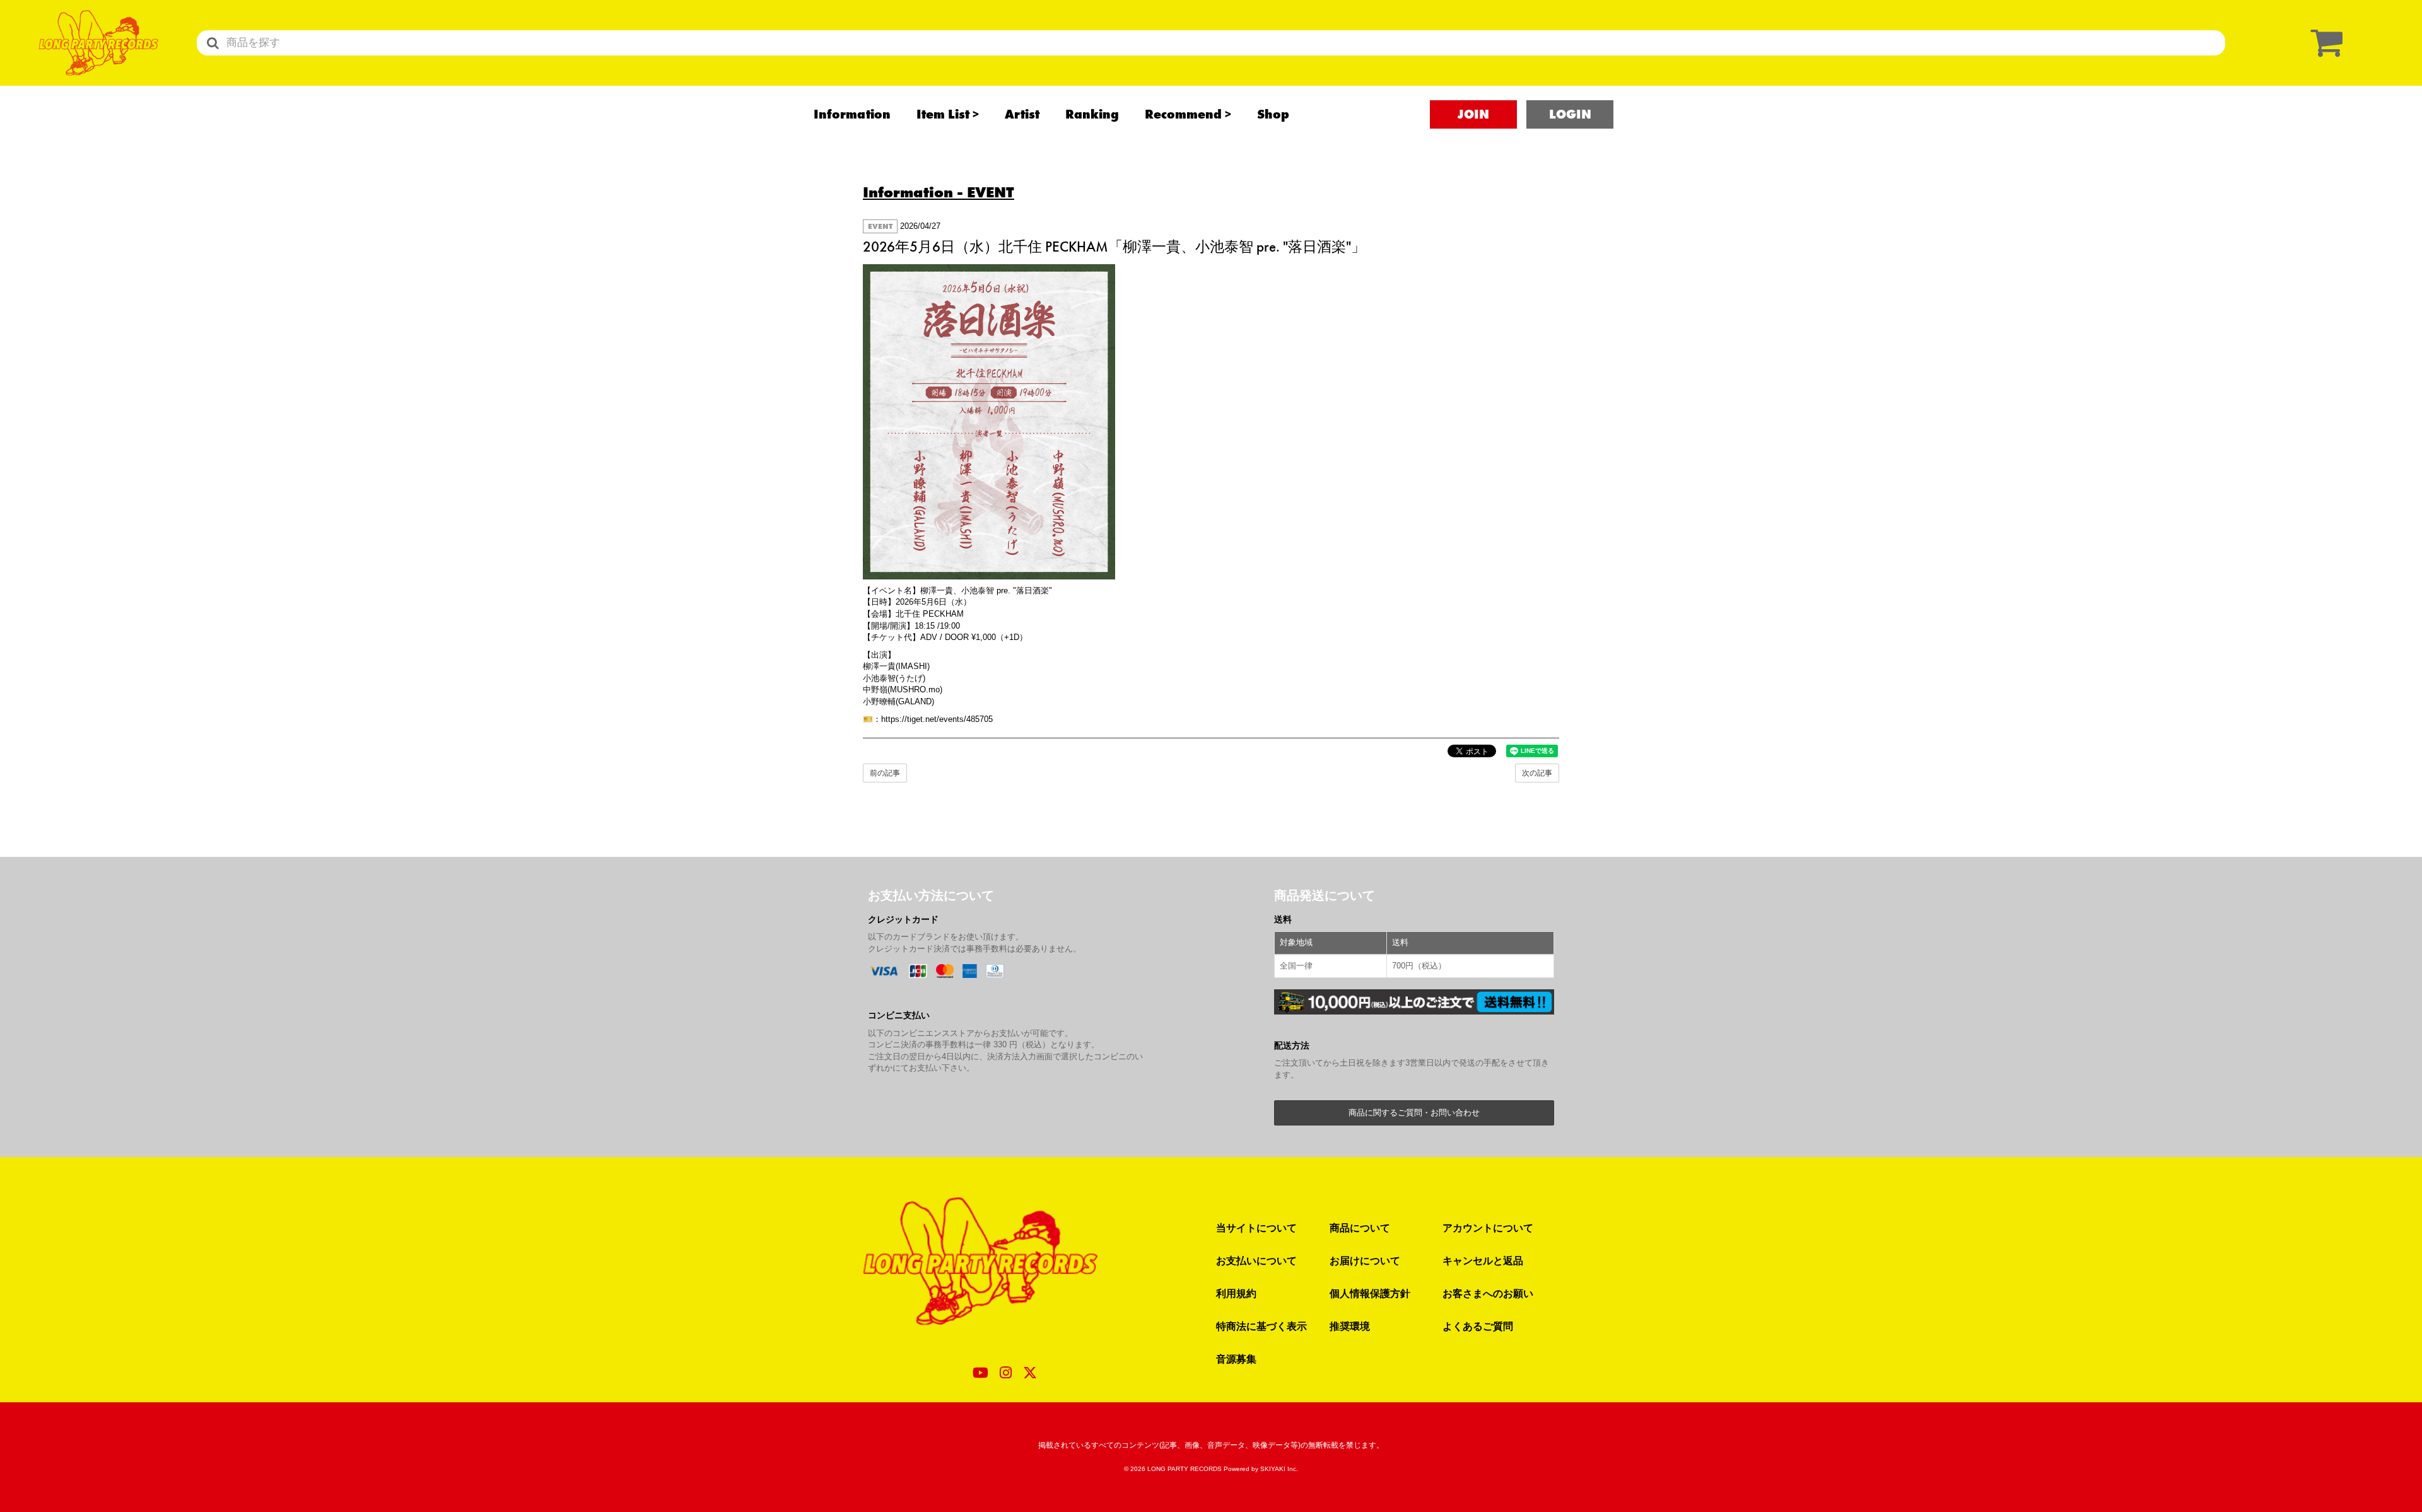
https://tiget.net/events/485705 (937, 719)
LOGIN (1570, 114)
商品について (1360, 1228)
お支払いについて (1256, 1260)
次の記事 (1537, 773)
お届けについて (1365, 1260)
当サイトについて (1256, 1228)
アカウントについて (1488, 1228)
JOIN (1473, 114)
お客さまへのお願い (1488, 1293)
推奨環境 (1350, 1326)
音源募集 (1236, 1359)
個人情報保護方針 (1370, 1293)
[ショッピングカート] (2324, 43)
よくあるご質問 (1478, 1326)
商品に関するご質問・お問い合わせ (1414, 1113)
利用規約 (1236, 1293)
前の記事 (885, 773)
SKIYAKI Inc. (1279, 1469)
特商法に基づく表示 (1261, 1326)
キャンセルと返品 (1483, 1260)
